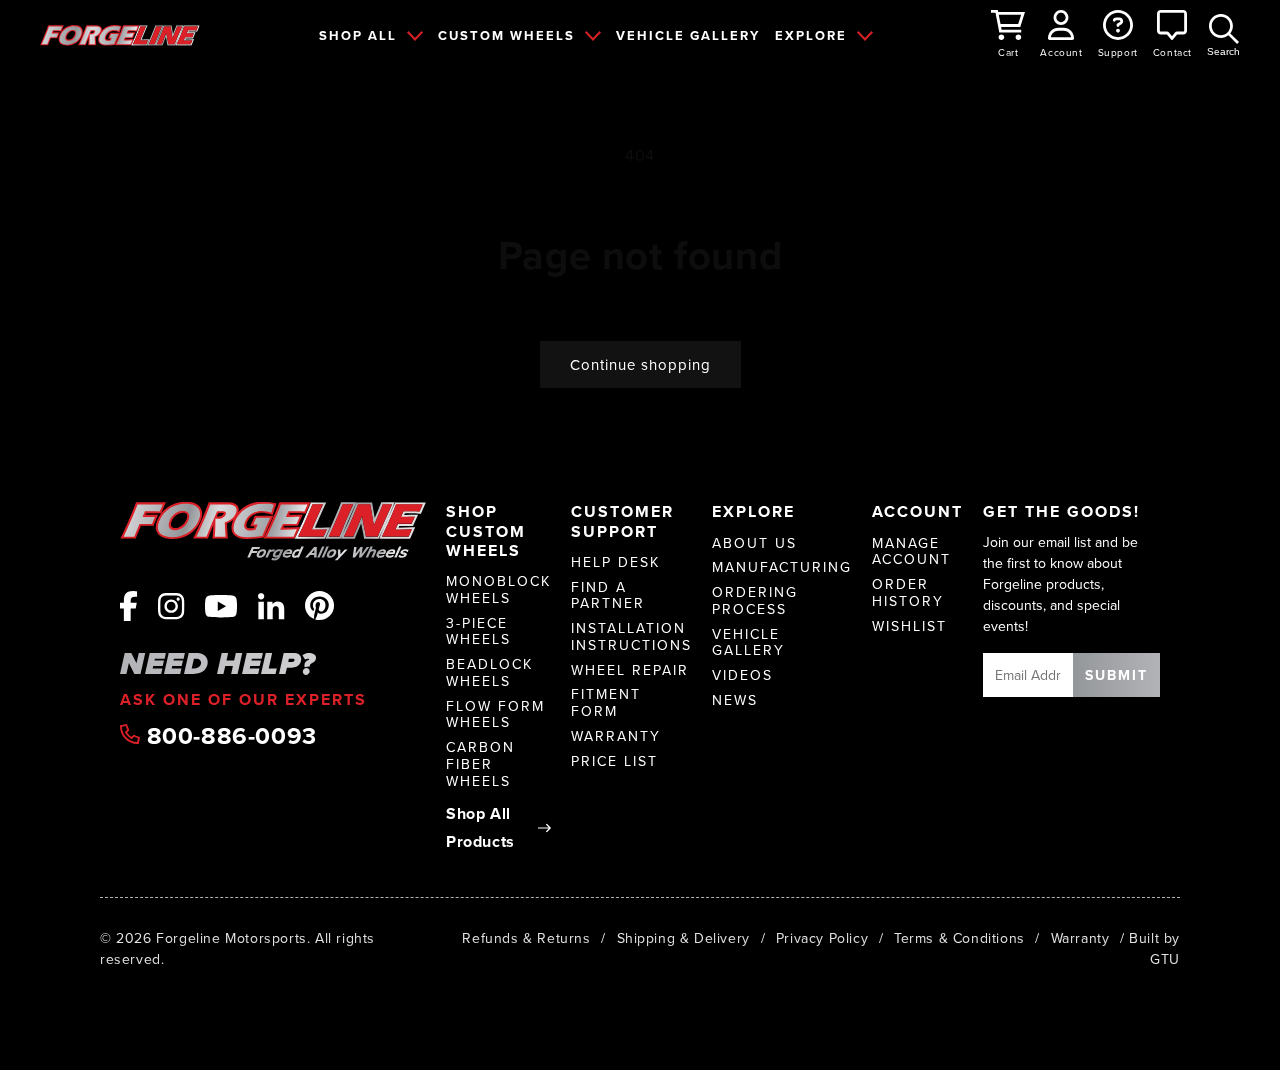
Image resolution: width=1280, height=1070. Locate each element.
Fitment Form (606, 703)
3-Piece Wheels (478, 632)
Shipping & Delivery (683, 938)
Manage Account (911, 552)
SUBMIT (1116, 675)
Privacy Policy (822, 938)
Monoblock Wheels (498, 590)
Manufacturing (782, 567)
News (735, 700)
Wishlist (909, 626)
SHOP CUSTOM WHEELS (486, 531)
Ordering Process (755, 601)
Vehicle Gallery (748, 643)
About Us (754, 543)
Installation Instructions (631, 637)
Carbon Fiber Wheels (480, 764)
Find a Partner (608, 596)
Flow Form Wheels (495, 715)
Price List (614, 761)
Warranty (616, 736)
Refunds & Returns (526, 938)
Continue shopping (640, 364)
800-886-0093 (228, 736)
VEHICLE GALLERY (688, 35)
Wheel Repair (630, 670)
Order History (908, 593)
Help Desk (615, 562)
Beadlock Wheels (489, 673)
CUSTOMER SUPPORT (622, 521)
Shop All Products (480, 828)
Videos (742, 675)
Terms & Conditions (959, 938)
